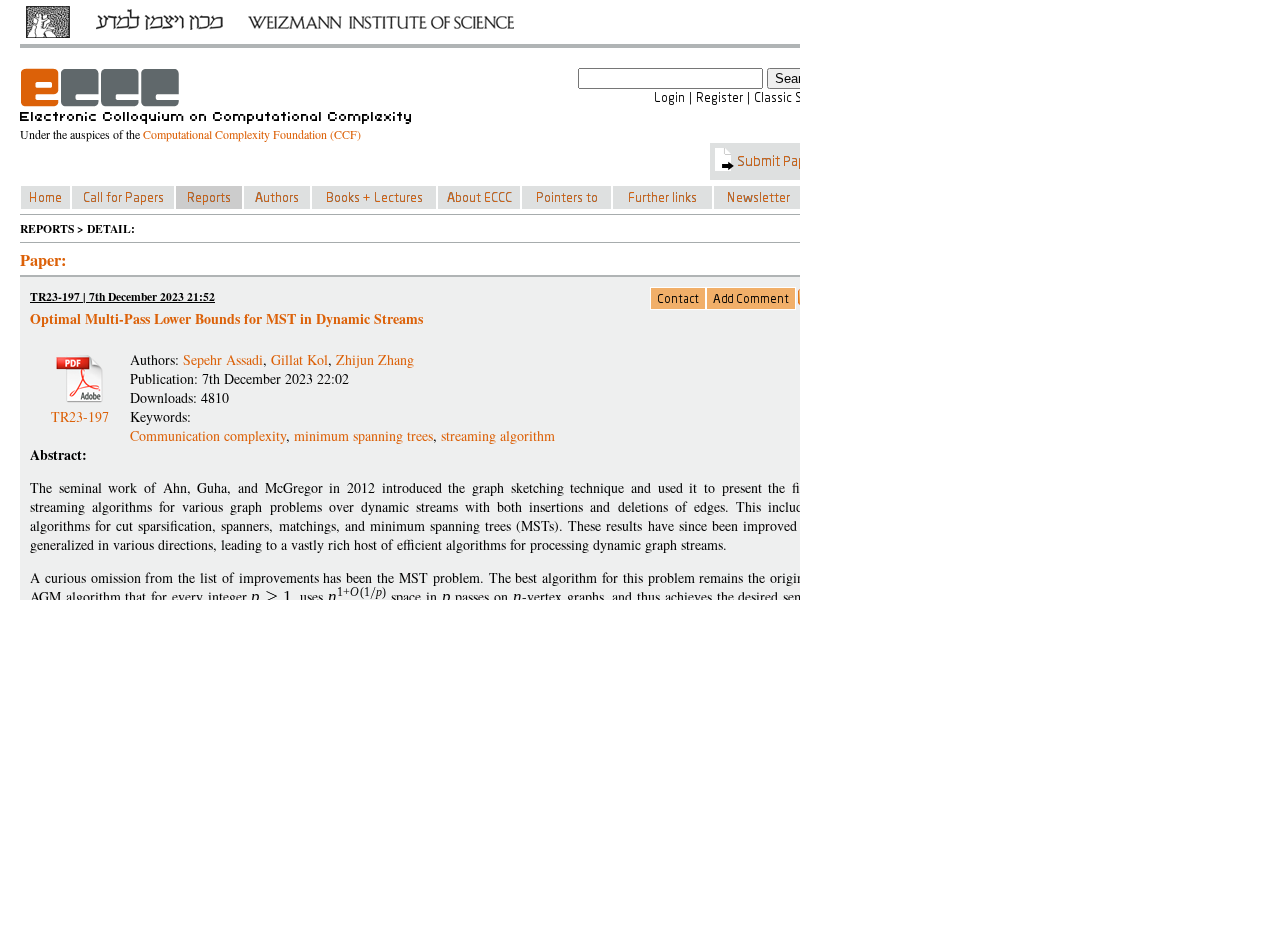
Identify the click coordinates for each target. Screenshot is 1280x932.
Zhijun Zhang (375, 359)
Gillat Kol (299, 359)
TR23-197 (80, 408)
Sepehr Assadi (223, 359)
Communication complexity (208, 435)
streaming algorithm (498, 435)
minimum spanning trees (363, 435)
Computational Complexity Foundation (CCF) (252, 134)
